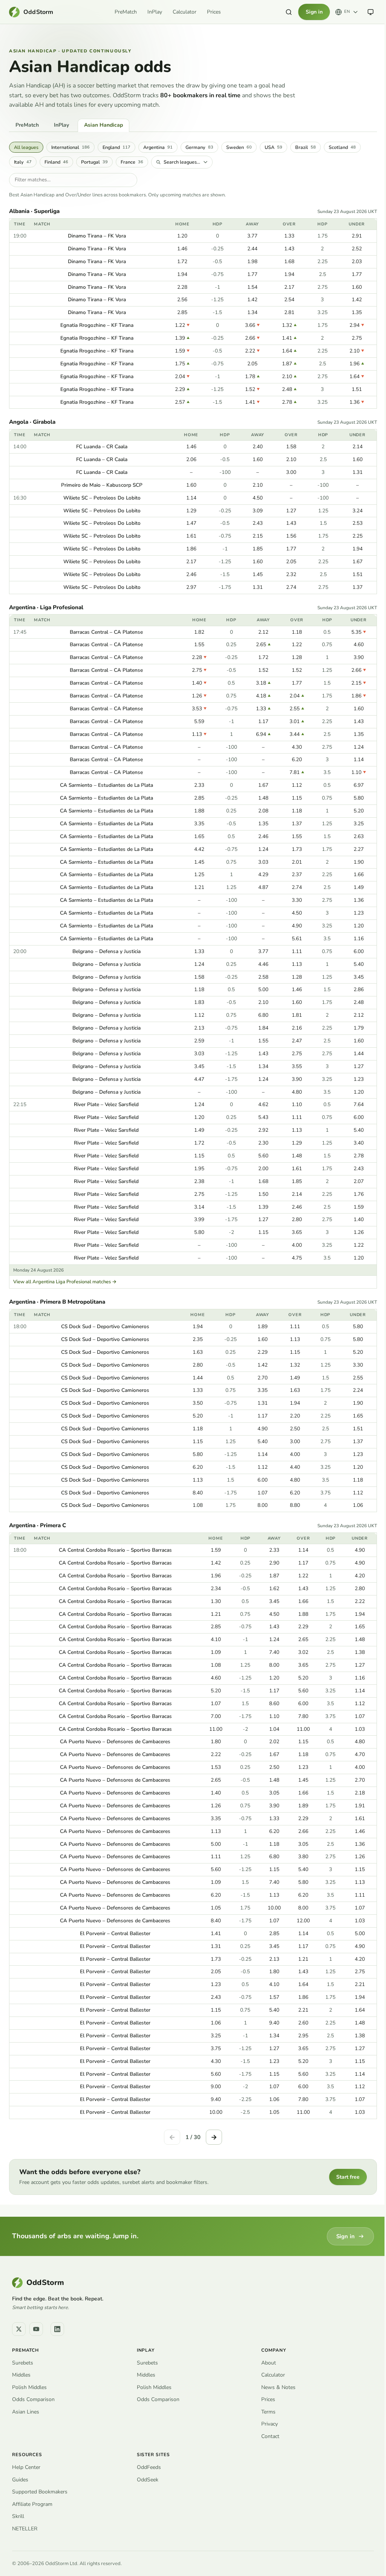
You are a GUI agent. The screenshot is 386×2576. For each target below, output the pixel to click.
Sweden (239, 147)
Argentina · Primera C (38, 1526)
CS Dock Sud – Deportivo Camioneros (105, 1326)
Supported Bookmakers (40, 2492)
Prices (214, 12)
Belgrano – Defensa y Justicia (106, 951)
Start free (348, 2177)
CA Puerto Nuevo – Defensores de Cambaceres (115, 1742)
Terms (268, 2412)
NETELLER (25, 2529)
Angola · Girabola (32, 422)
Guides (20, 2480)
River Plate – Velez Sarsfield (106, 1104)
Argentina (158, 147)
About (269, 2363)
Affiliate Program (32, 2504)
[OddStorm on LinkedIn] (57, 2329)
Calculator (185, 12)
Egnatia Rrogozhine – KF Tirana (97, 325)
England (116, 147)
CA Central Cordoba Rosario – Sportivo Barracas (115, 1550)
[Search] (289, 12)
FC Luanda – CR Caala (102, 447)
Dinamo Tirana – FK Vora (97, 236)
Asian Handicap (103, 125)
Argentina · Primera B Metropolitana (57, 1302)
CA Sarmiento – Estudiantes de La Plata (106, 785)
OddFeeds (149, 2467)
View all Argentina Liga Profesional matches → (65, 1282)
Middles (21, 2375)
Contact (270, 2436)
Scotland (342, 147)
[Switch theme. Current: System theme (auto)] (371, 12)
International (70, 147)
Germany (199, 147)
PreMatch (126, 12)
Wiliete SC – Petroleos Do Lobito (102, 498)
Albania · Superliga (34, 211)
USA (273, 147)
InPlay (155, 12)
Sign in (314, 12)
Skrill (18, 2516)
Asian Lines (26, 2412)
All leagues (26, 147)
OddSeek (148, 2480)
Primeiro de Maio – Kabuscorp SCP (102, 485)
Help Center (26, 2467)
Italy (23, 162)
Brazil (306, 147)
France (132, 162)
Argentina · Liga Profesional (46, 608)
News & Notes (278, 2387)
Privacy (270, 2424)
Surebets (23, 2363)
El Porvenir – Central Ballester (115, 1933)
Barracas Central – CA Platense (106, 632)
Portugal (94, 162)
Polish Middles (29, 2387)
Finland (56, 162)
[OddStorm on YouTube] (36, 2329)
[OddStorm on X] (19, 2329)
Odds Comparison (33, 2399)
